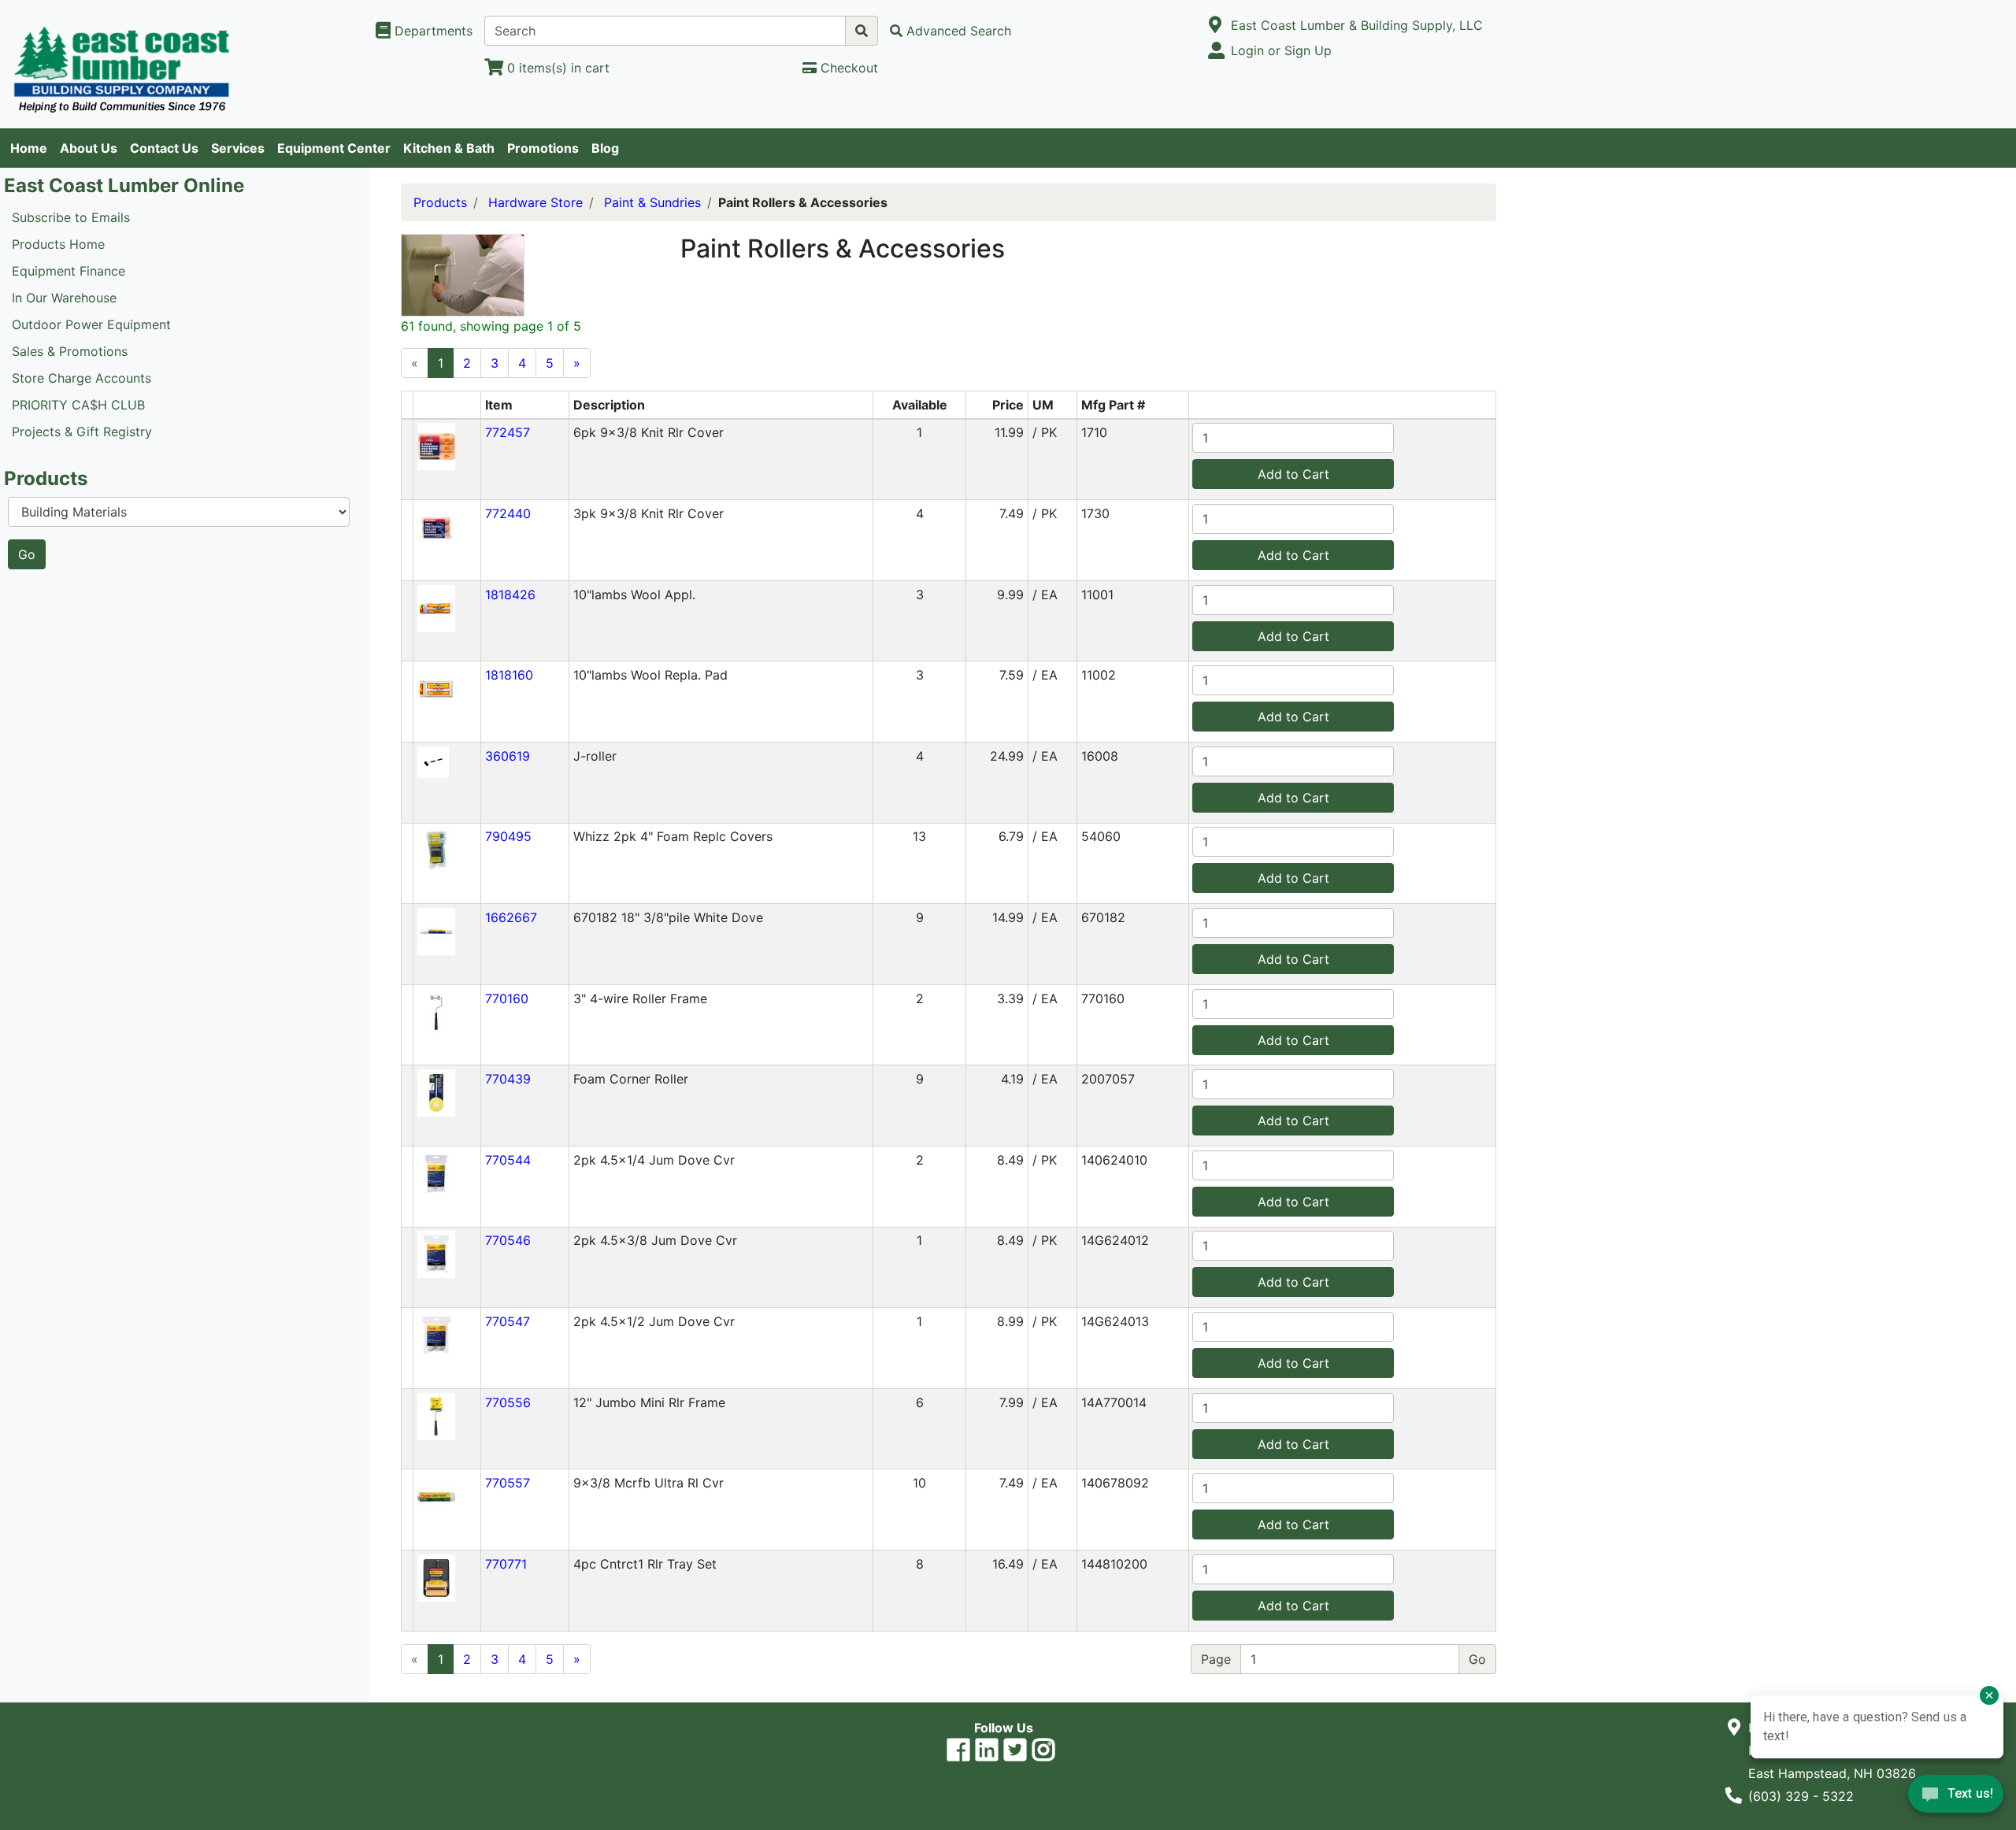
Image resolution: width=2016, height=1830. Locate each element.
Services (238, 148)
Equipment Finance (69, 271)
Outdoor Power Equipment (91, 324)
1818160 (509, 675)
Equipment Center (334, 148)
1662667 (511, 917)
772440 (508, 513)
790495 (508, 836)
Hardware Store (535, 202)
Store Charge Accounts (82, 378)
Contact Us (164, 148)
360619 (508, 756)
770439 (508, 1079)
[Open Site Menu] (1216, 25)
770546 (508, 1240)
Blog (605, 148)
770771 (506, 1564)
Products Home (58, 244)
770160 (507, 998)
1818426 (510, 595)
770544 (508, 1160)
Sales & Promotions (70, 351)
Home (29, 148)
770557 (508, 1483)
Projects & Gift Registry (82, 432)
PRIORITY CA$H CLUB (78, 405)
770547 (508, 1321)
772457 (508, 432)
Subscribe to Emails (71, 217)
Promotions (543, 148)
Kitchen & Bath (449, 148)
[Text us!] (1956, 1798)
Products (440, 202)
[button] (436, 446)
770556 (508, 1402)
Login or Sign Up (1281, 50)
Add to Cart (1293, 474)
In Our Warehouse (64, 298)
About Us (89, 148)
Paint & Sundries (652, 202)
